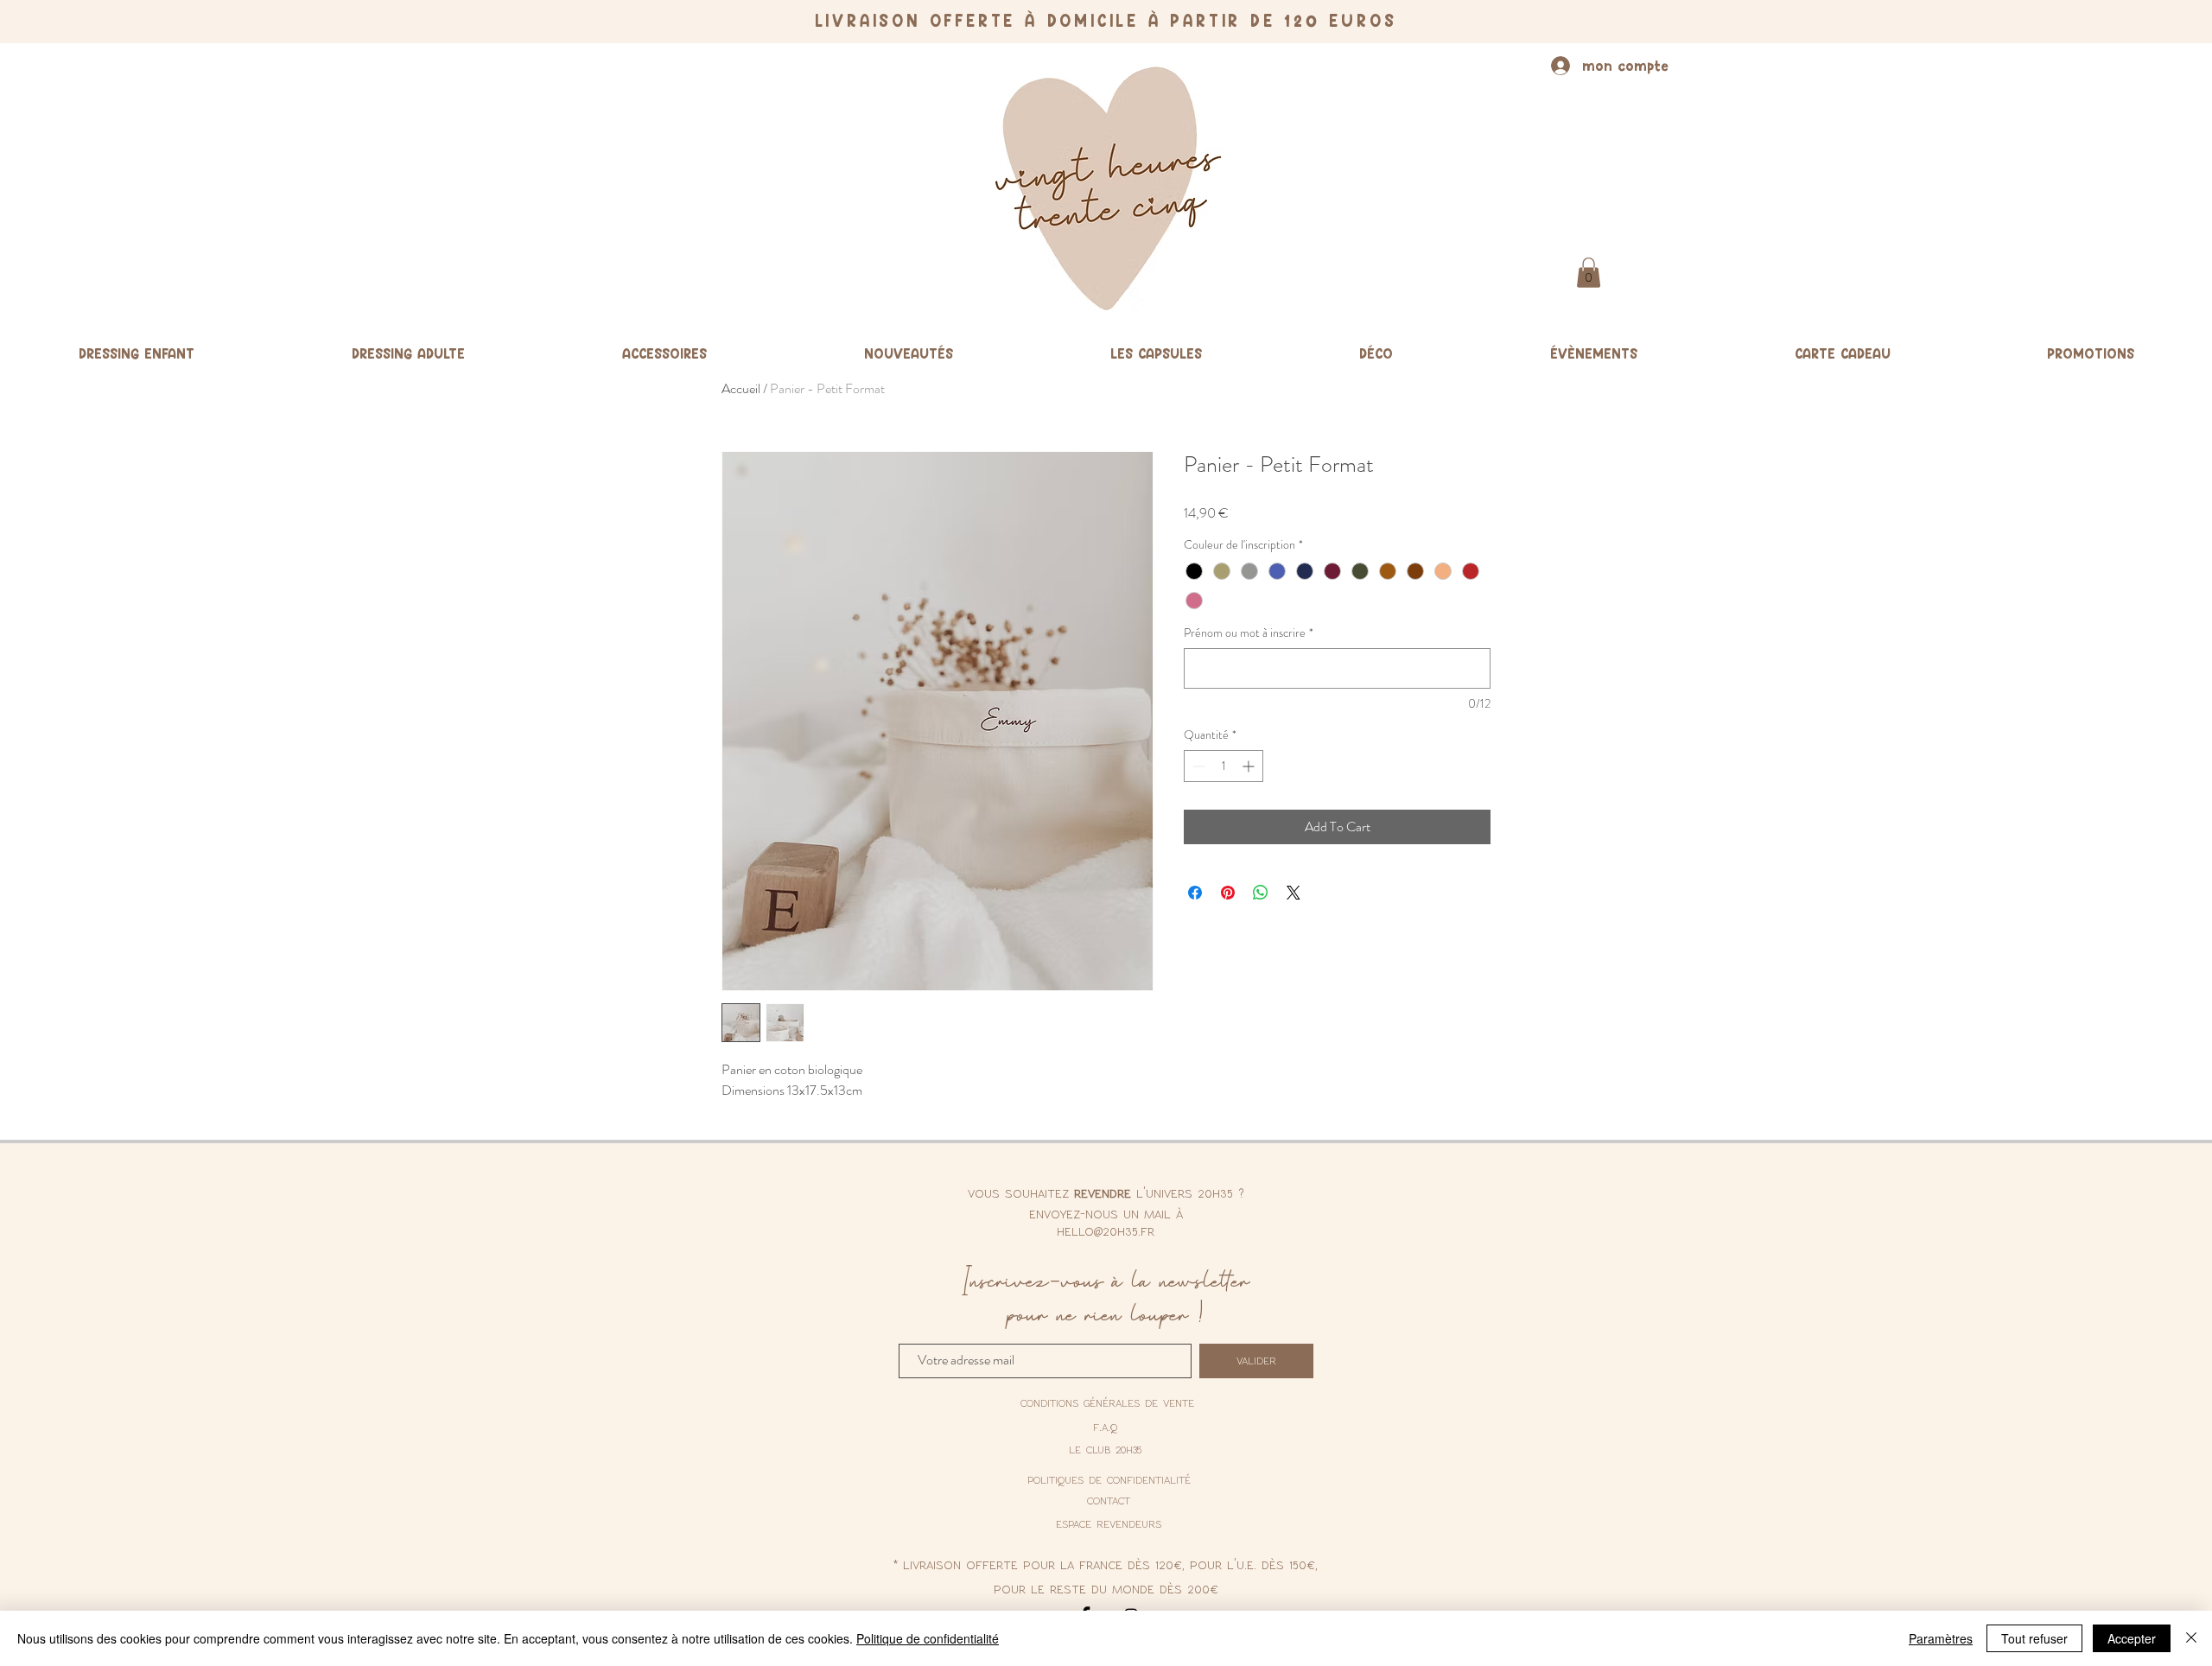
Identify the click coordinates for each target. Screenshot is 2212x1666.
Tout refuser (2034, 1638)
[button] (1589, 273)
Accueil (741, 388)
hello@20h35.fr (1106, 1230)
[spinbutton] (1224, 766)
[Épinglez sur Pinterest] (1228, 893)
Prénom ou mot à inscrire (1249, 633)
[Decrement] (1197, 766)
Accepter (2132, 1638)
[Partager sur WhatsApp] (1261, 893)
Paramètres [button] (1941, 1638)
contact (1109, 1500)
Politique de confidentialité (928, 1638)
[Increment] (1250, 766)
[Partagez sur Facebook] (1195, 893)
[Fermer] (2191, 1638)
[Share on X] (1294, 893)
